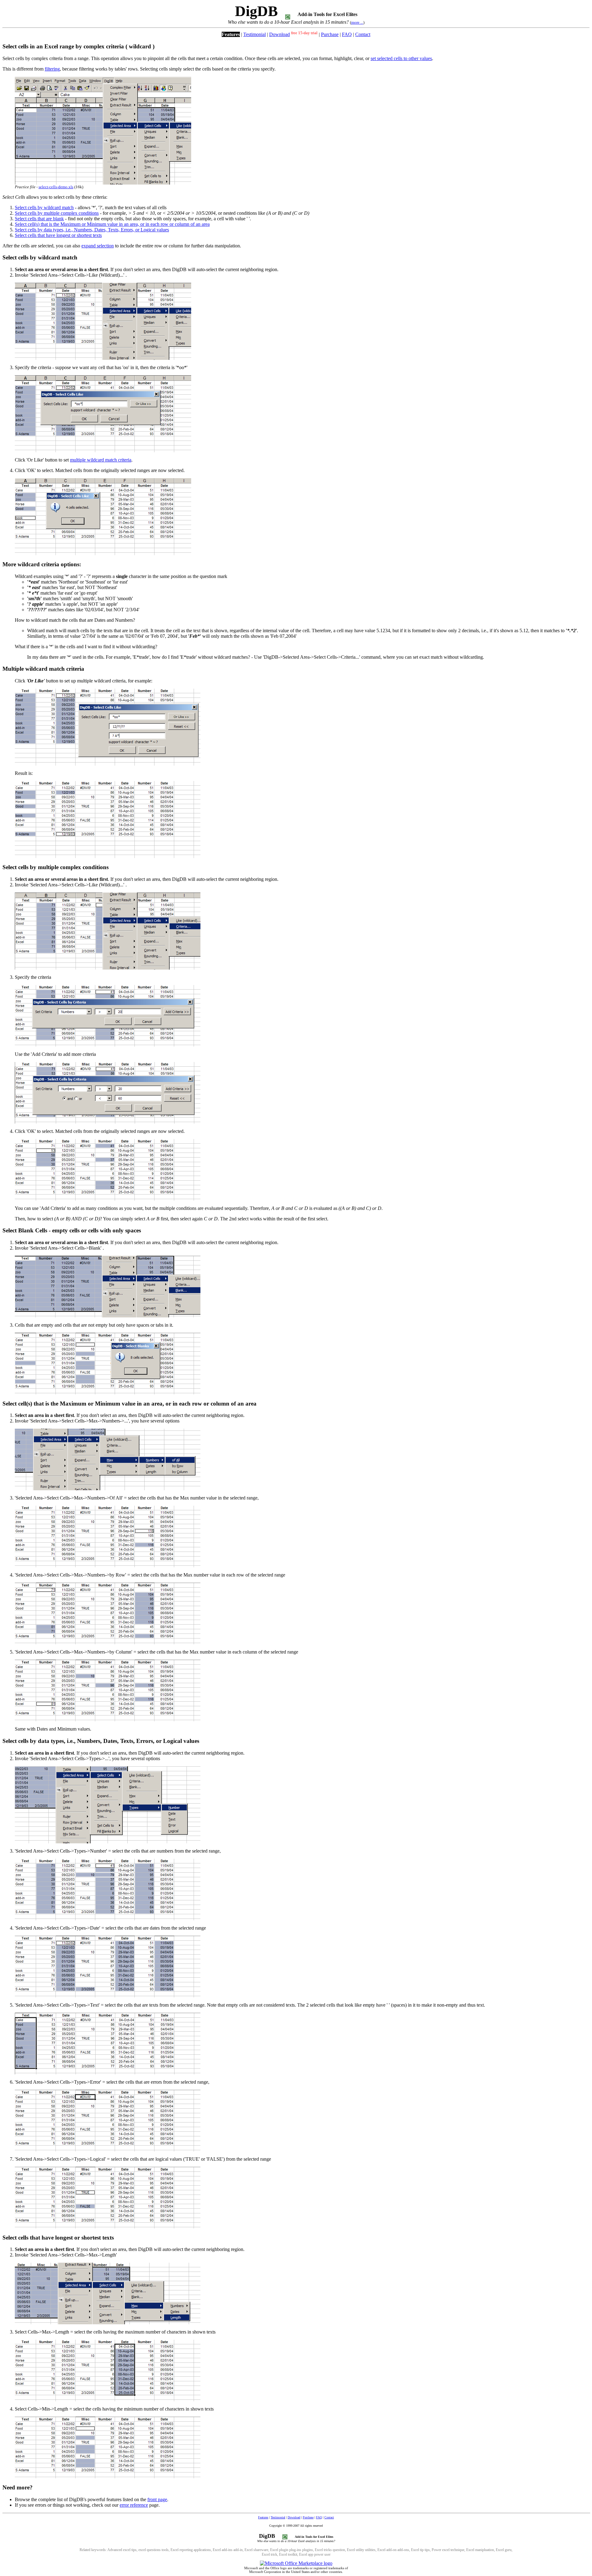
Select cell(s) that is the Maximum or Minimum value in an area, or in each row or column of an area (112, 224)
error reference (134, 2505)
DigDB (256, 11)
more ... (357, 22)
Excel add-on (387, 2550)
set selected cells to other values (401, 58)
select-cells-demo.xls (56, 187)
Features (231, 34)
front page (157, 2499)
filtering (52, 69)
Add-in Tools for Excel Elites (327, 14)
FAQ (347, 34)
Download (280, 34)
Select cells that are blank (39, 219)
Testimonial (255, 34)
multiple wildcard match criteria (101, 460)
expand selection (98, 246)
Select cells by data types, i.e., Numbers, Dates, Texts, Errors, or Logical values (92, 230)
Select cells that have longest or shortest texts (58, 235)
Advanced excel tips (122, 2550)
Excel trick (269, 2554)
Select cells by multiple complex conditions (57, 213)
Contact (363, 34)
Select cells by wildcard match (44, 208)
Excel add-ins (223, 2550)
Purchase (330, 34)
